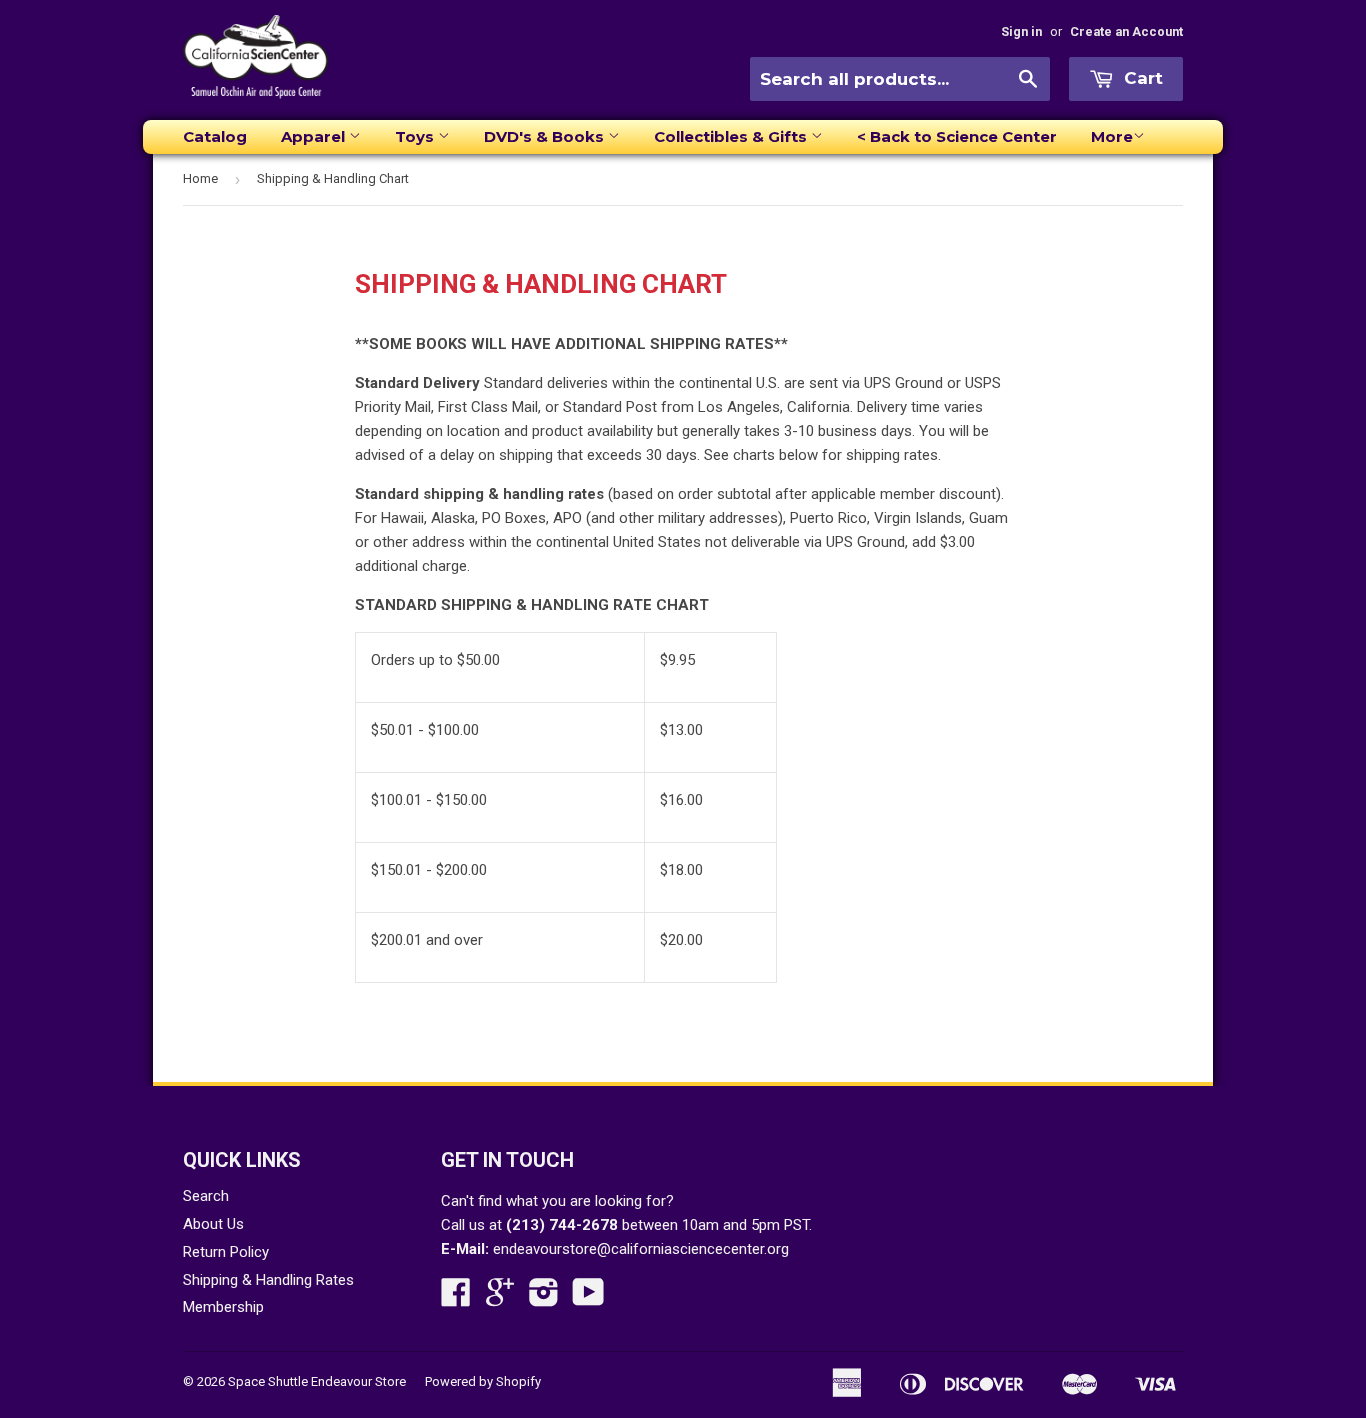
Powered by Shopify (483, 1381)
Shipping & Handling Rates (268, 1280)
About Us (213, 1224)
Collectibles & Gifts (732, 136)
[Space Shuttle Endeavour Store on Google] (500, 1299)
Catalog (215, 136)
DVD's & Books (546, 136)
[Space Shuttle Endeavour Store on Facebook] (456, 1299)
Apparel (315, 136)
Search (206, 1196)
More (1112, 136)
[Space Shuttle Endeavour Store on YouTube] (588, 1299)
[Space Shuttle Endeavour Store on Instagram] (544, 1299)
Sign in (1021, 31)
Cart (1141, 78)
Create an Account (1126, 31)
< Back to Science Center (957, 136)
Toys (416, 136)
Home (200, 178)
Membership (223, 1307)
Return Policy (226, 1252)
